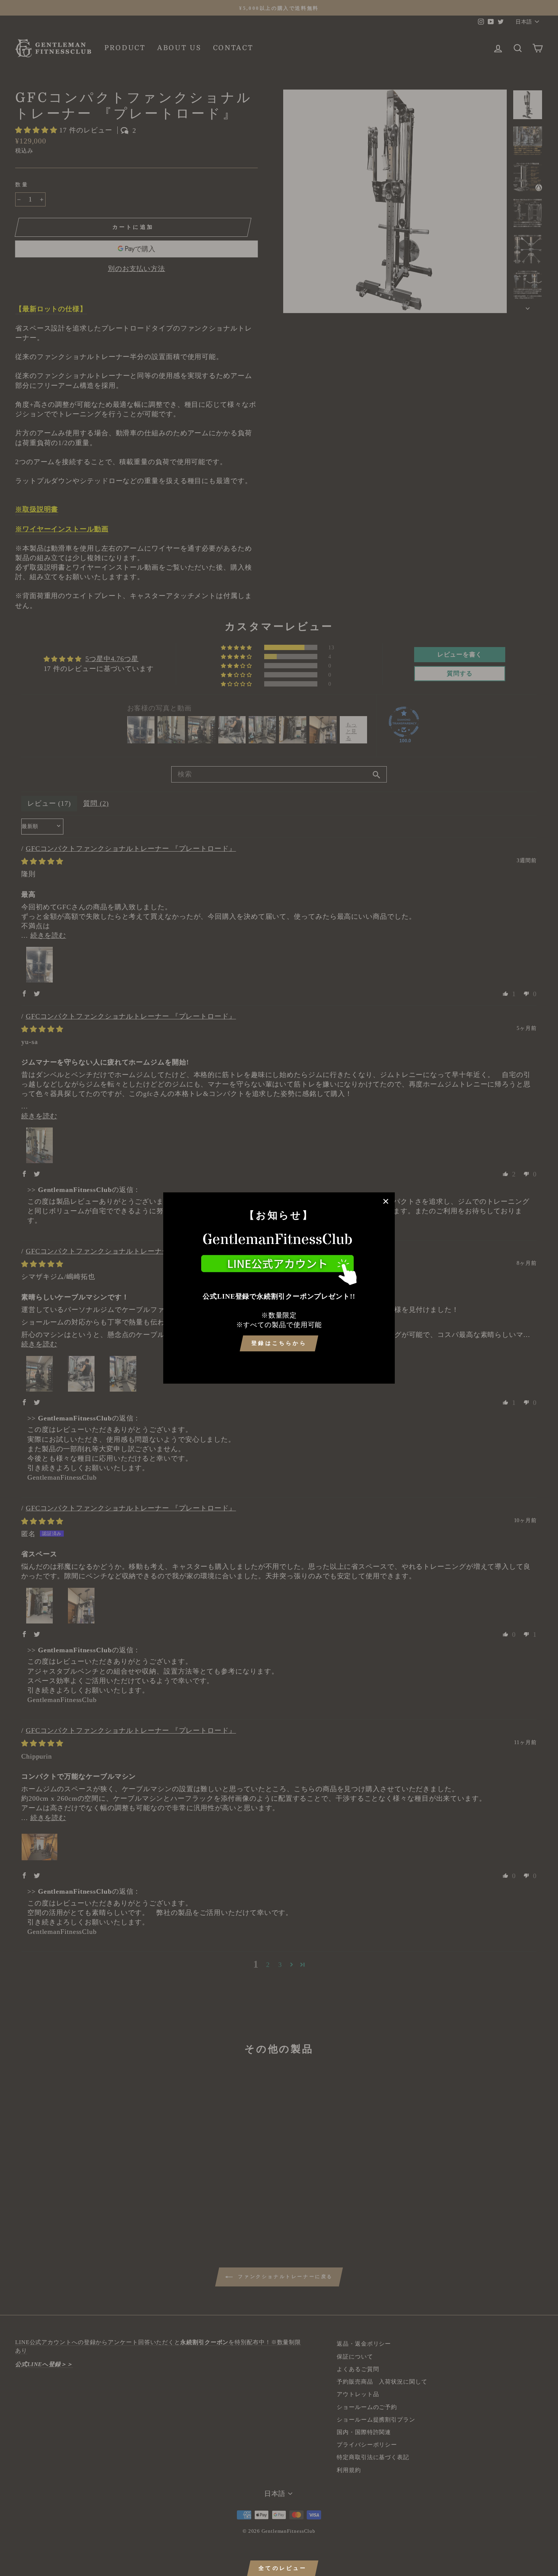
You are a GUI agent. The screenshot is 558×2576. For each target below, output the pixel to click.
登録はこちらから (279, 1343)
